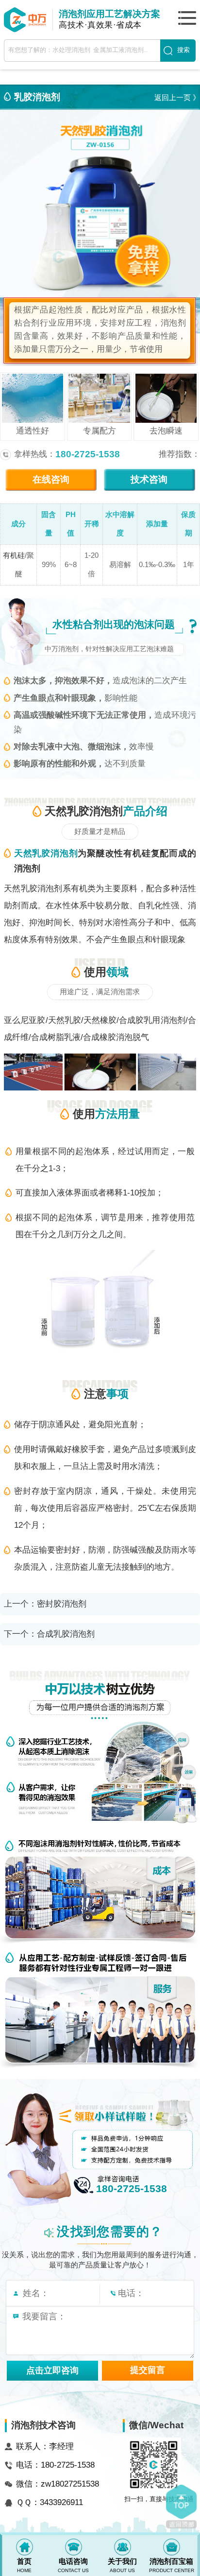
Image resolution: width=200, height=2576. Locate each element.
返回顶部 (181, 2507)
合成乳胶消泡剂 (66, 1634)
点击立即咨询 (52, 2370)
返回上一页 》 (177, 97)
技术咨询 (149, 479)
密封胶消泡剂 (62, 1604)
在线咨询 (51, 479)
